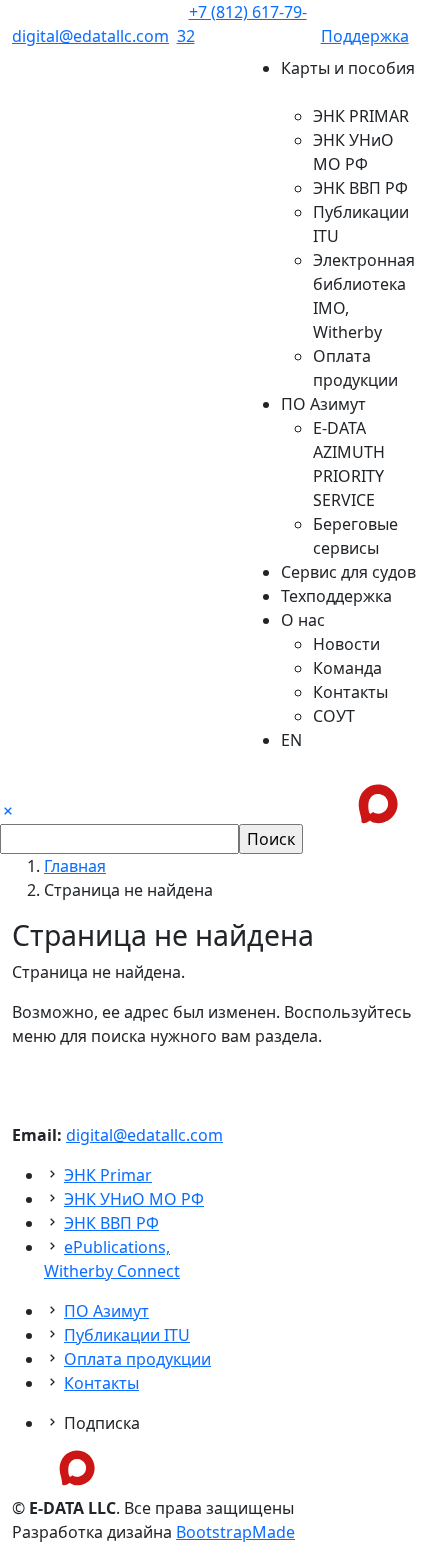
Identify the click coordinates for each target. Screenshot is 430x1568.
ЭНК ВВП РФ (360, 188)
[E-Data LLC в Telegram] (26, 1468)
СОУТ (334, 716)
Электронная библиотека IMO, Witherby (364, 296)
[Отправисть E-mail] (408, 802)
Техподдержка (336, 596)
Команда (347, 668)
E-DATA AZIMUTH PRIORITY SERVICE (349, 464)
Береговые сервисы (355, 536)
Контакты (350, 692)
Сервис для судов (348, 572)
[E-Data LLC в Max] (77, 1466)
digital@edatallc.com (144, 1135)
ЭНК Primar (108, 1175)
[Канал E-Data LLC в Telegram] (348, 802)
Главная (75, 866)
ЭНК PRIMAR (361, 116)
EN (291, 740)
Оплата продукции (355, 368)
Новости (346, 644)
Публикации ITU (361, 224)
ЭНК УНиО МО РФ (353, 152)
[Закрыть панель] (8, 812)
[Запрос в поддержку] (424, 802)
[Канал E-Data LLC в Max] (378, 802)
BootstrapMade (235, 1532)
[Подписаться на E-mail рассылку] (128, 1468)
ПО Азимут (106, 1311)
